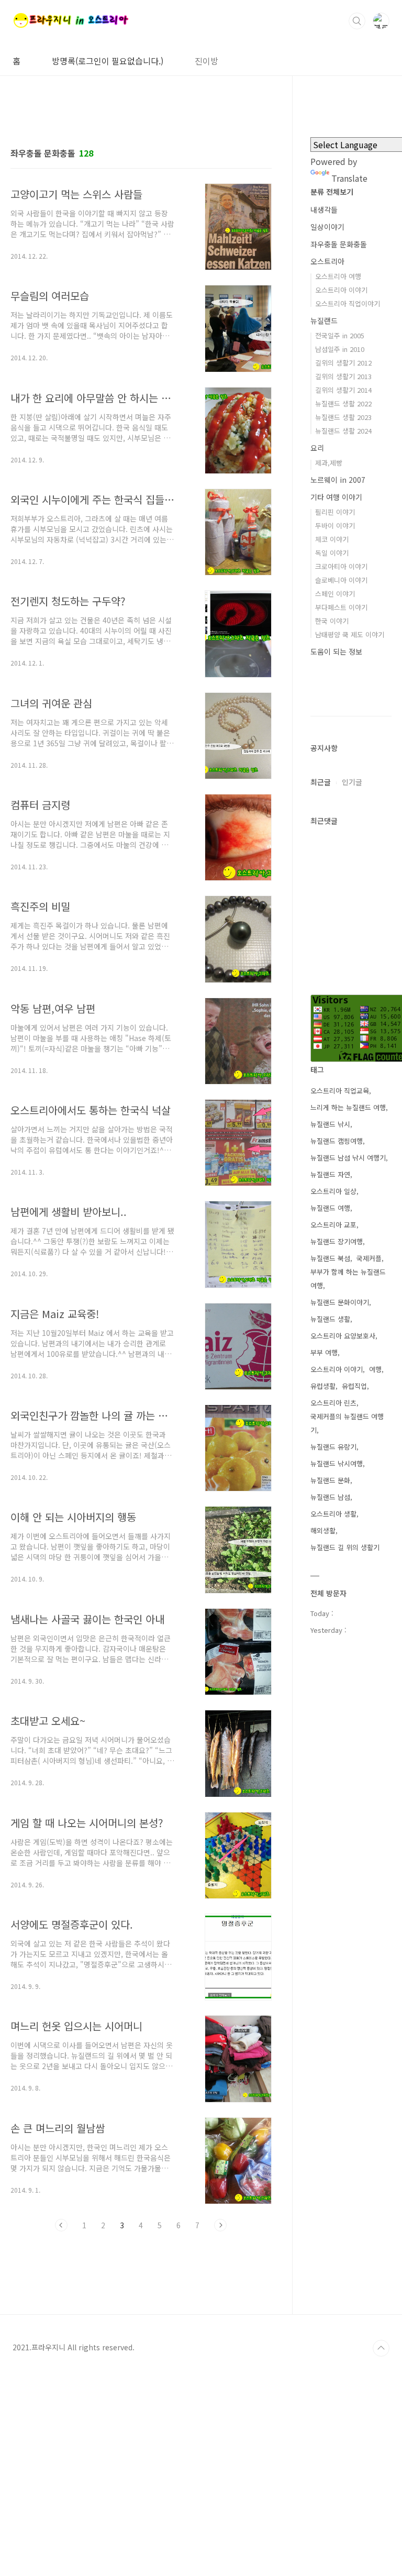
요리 (317, 448)
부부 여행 (324, 1352)
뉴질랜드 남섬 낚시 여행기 (348, 1158)
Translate (349, 178)
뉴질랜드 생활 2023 (343, 417)
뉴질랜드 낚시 (330, 1124)
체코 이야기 (332, 539)
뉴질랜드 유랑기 (333, 1447)
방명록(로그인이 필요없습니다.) (108, 61)
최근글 (321, 782)
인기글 (352, 782)
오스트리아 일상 (333, 1191)
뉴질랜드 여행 (330, 1208)
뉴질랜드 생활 (330, 1319)
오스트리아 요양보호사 (343, 1336)
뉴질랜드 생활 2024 (343, 431)
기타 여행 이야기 (336, 497)
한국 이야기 (332, 621)
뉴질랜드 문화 (330, 1480)
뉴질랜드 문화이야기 (340, 1302)
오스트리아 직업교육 (340, 1091)
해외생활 (323, 1530)
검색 (357, 21)
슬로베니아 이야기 (341, 580)
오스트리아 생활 (333, 1514)
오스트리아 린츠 (333, 1403)
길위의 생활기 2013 (343, 376)
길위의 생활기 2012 (343, 363)
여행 (375, 1369)
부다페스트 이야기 (341, 607)
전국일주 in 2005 (340, 335)
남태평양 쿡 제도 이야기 (350, 634)
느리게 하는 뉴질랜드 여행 (348, 1107)
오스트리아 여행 (338, 276)
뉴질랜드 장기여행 (337, 1241)
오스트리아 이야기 (341, 290)
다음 (220, 2225)
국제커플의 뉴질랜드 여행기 (347, 1423)
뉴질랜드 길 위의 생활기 (345, 1547)
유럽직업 (354, 1386)
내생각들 (324, 209)
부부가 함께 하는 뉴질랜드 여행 (348, 1279)
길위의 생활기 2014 (343, 390)
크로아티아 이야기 (341, 566)
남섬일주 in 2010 (340, 349)
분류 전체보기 (332, 192)
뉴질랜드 (324, 320)
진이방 (206, 61)
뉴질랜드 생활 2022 (343, 403)
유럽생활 (323, 1386)
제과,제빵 (329, 463)
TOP (381, 2348)
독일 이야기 (332, 553)
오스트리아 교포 (333, 1225)
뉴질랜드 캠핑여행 (337, 1141)
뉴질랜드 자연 (330, 1174)
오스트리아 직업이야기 (348, 303)
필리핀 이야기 (335, 512)
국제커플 (369, 1258)
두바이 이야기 (335, 526)
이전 (61, 2225)
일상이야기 (327, 227)
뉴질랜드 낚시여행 (337, 1463)
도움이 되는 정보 (336, 651)
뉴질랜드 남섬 (330, 1497)
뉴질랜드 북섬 (330, 1258)
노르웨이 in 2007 (338, 480)
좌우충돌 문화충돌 (339, 244)
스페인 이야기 (335, 594)
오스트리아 (327, 261)
